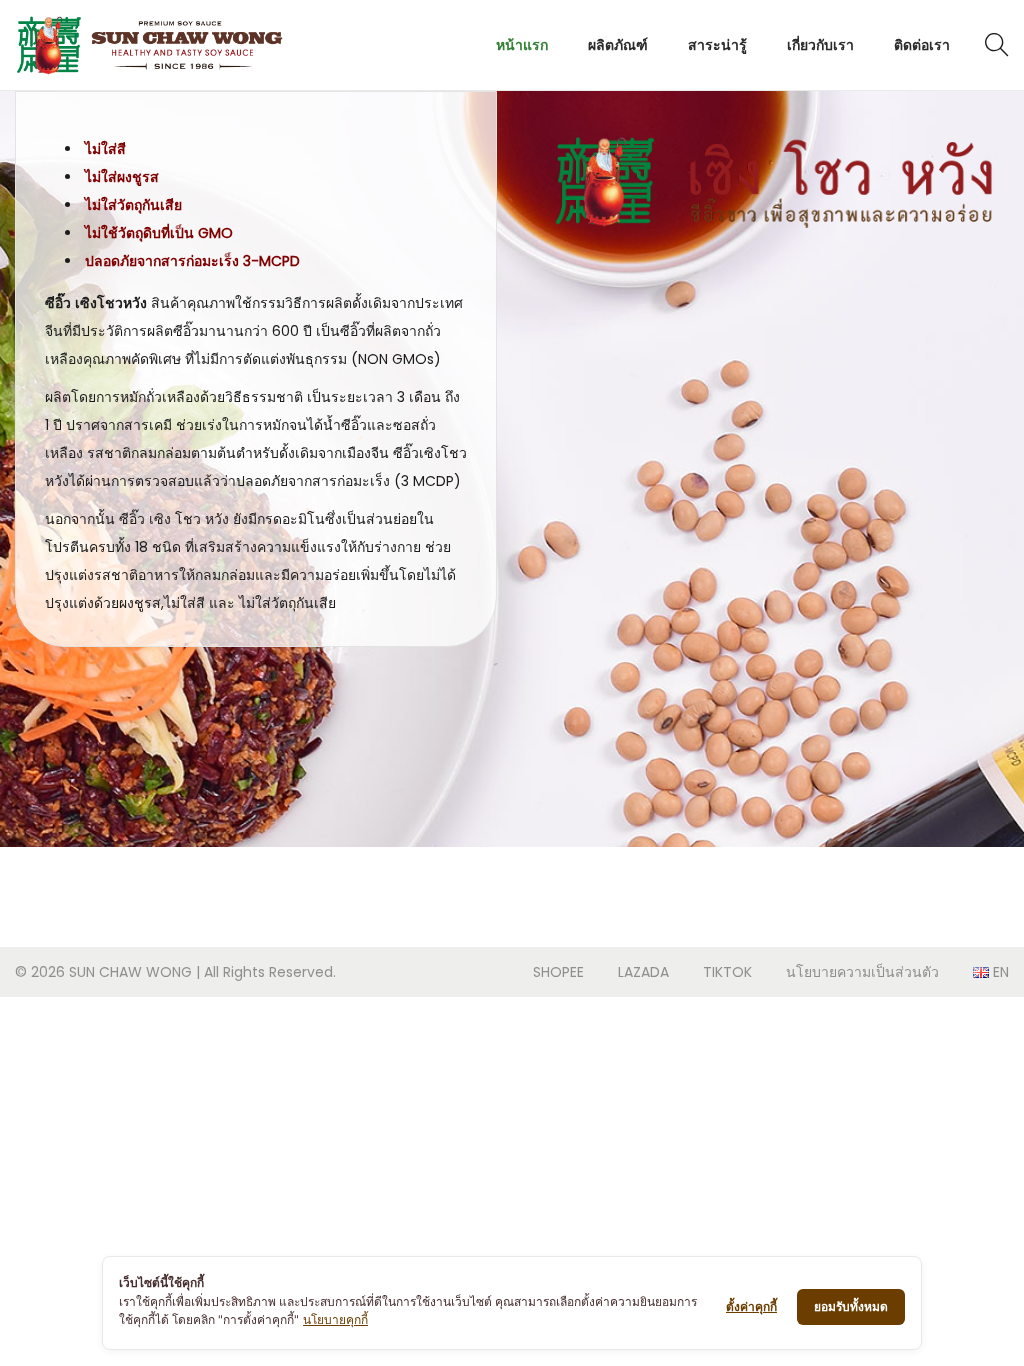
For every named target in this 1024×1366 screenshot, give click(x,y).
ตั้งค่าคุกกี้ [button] (751, 1306)
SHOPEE (558, 972)
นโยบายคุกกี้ (335, 1319)
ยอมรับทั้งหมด (851, 1306)
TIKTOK (727, 972)
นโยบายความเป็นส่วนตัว (862, 972)
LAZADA (643, 972)
